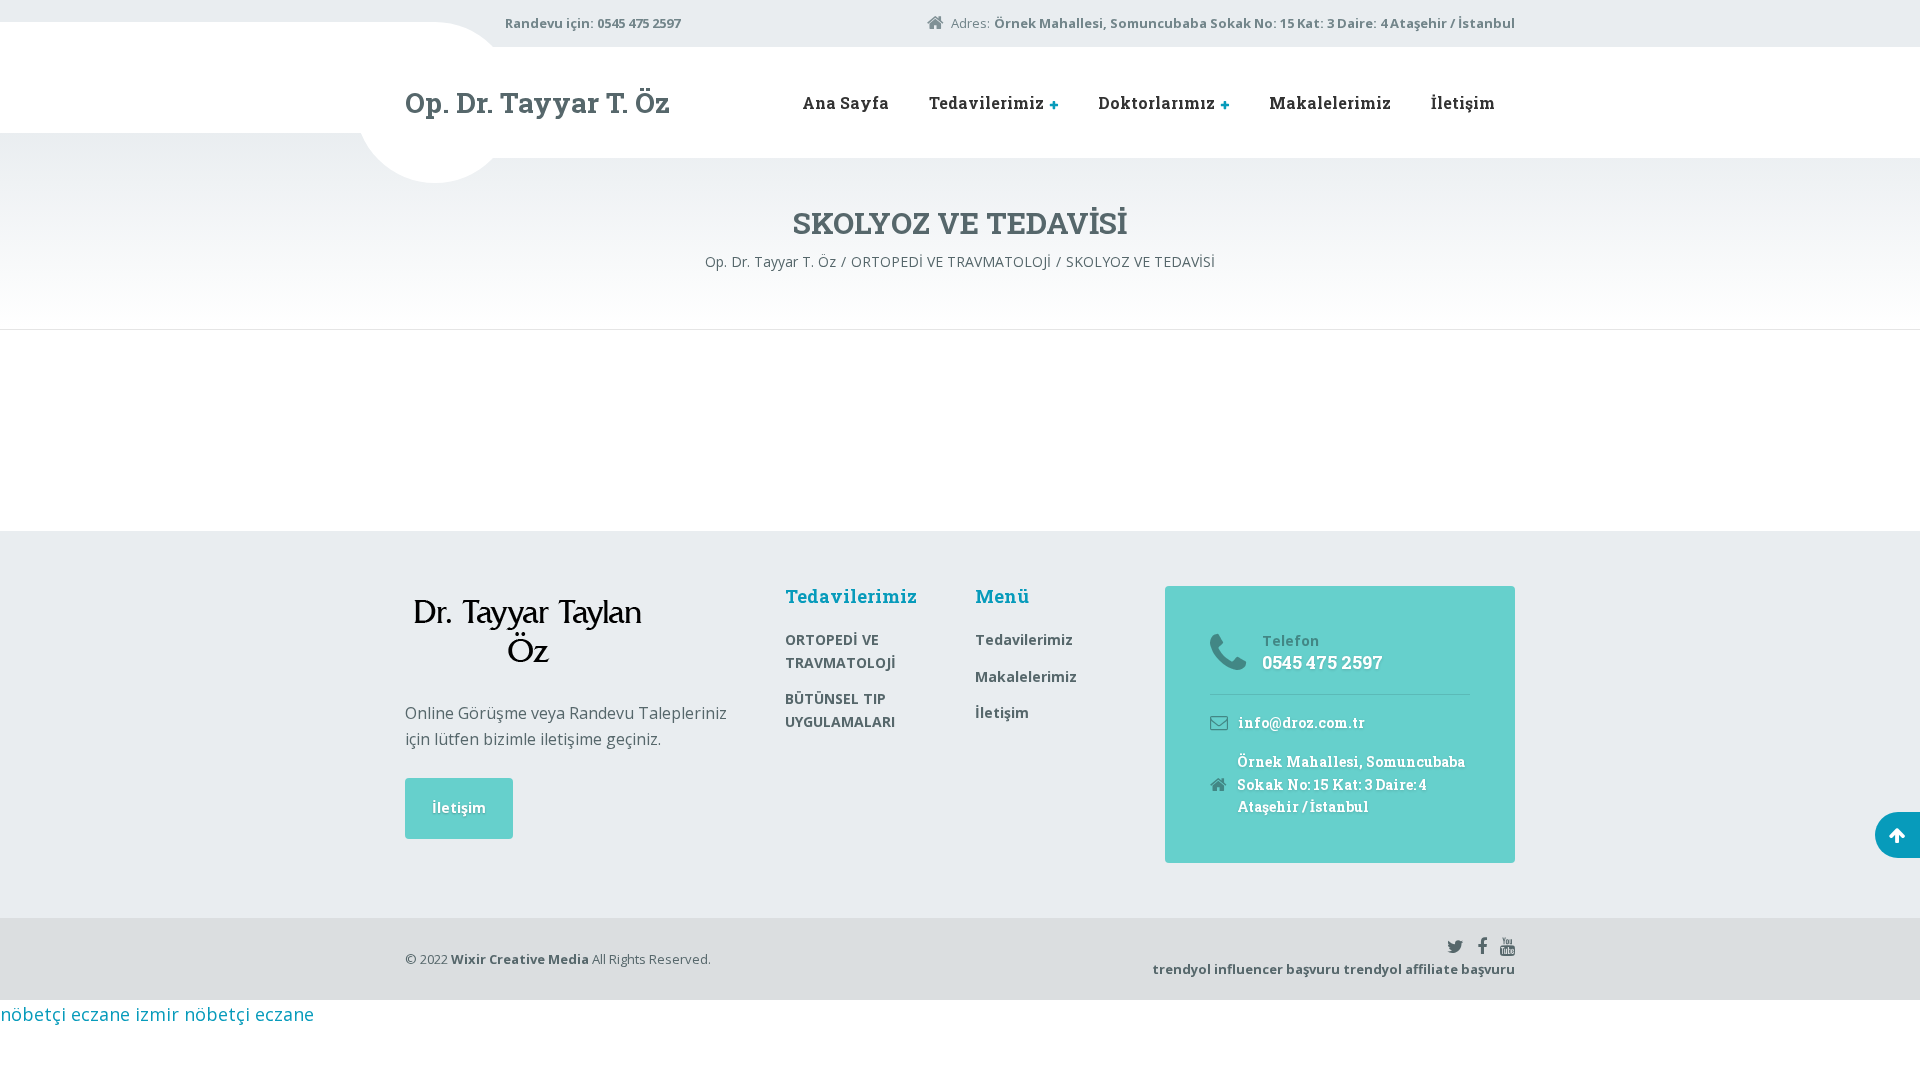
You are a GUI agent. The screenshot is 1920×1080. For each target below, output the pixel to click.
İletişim (1463, 102)
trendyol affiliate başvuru (1429, 969)
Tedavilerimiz (986, 102)
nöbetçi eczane (65, 1014)
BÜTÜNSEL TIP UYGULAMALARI (840, 709)
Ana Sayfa (845, 102)
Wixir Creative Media (520, 959)
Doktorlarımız (1156, 102)
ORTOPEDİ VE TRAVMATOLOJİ (840, 650)
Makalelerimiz (1330, 102)
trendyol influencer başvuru (1246, 969)
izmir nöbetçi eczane (224, 1014)
